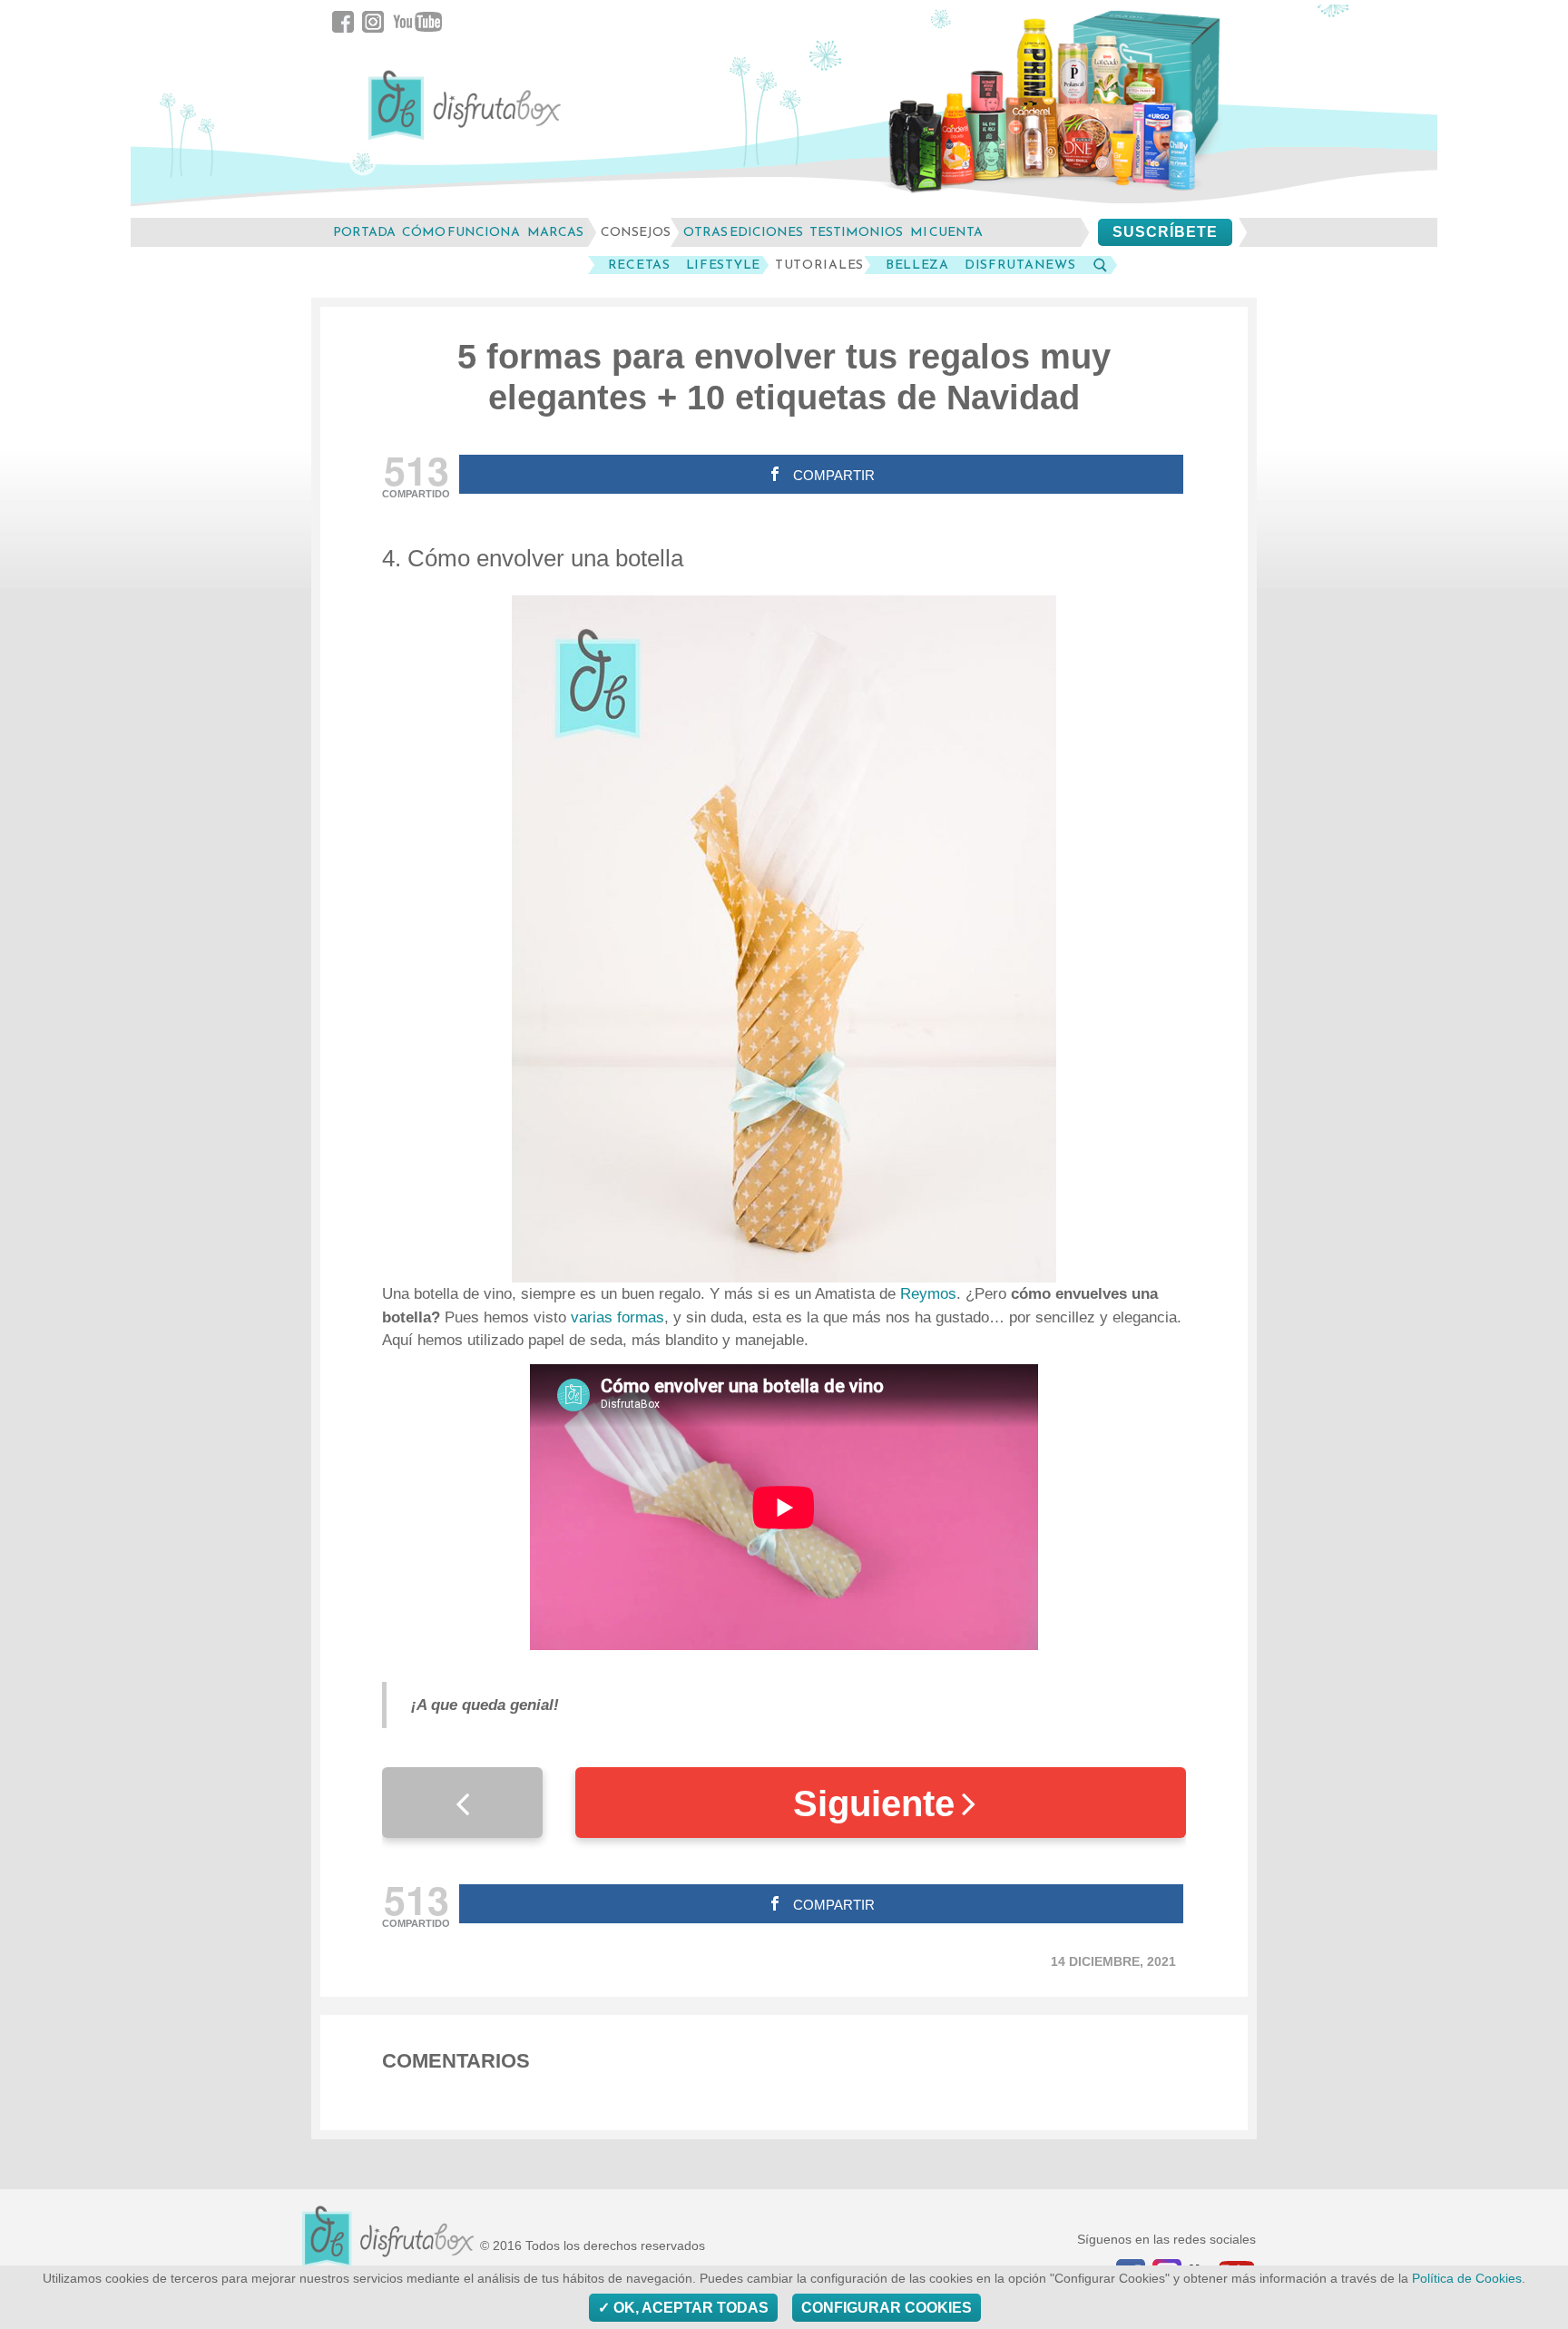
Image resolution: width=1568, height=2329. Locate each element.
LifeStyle (723, 265)
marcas (555, 232)
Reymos (928, 1294)
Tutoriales (819, 265)
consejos (636, 232)
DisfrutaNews (1020, 265)
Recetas (639, 265)
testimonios (856, 232)
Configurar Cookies (887, 2308)
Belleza (917, 265)
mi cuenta (946, 232)
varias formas (615, 1317)
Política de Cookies (1467, 2279)
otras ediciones (743, 232)
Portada (364, 232)
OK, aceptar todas (689, 2308)
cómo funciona (461, 232)
